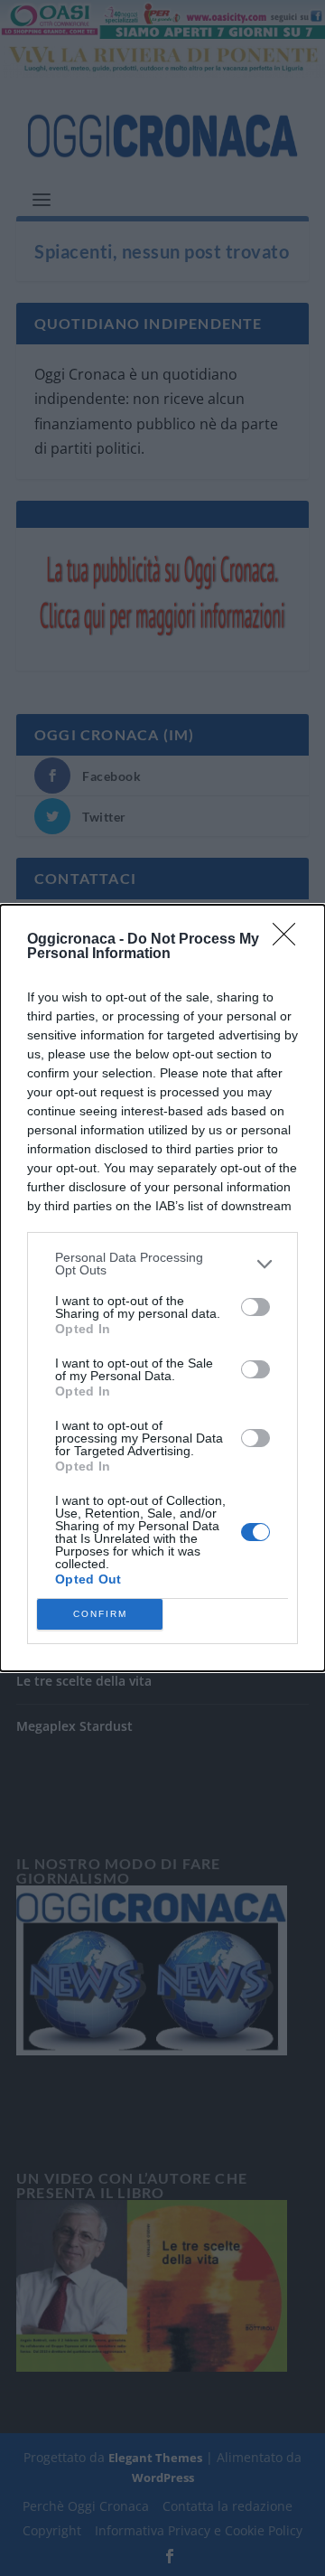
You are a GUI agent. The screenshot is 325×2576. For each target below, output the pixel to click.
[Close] (290, 940)
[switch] (255, 1307)
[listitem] (162, 1264)
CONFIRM (100, 1614)
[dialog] (162, 1288)
